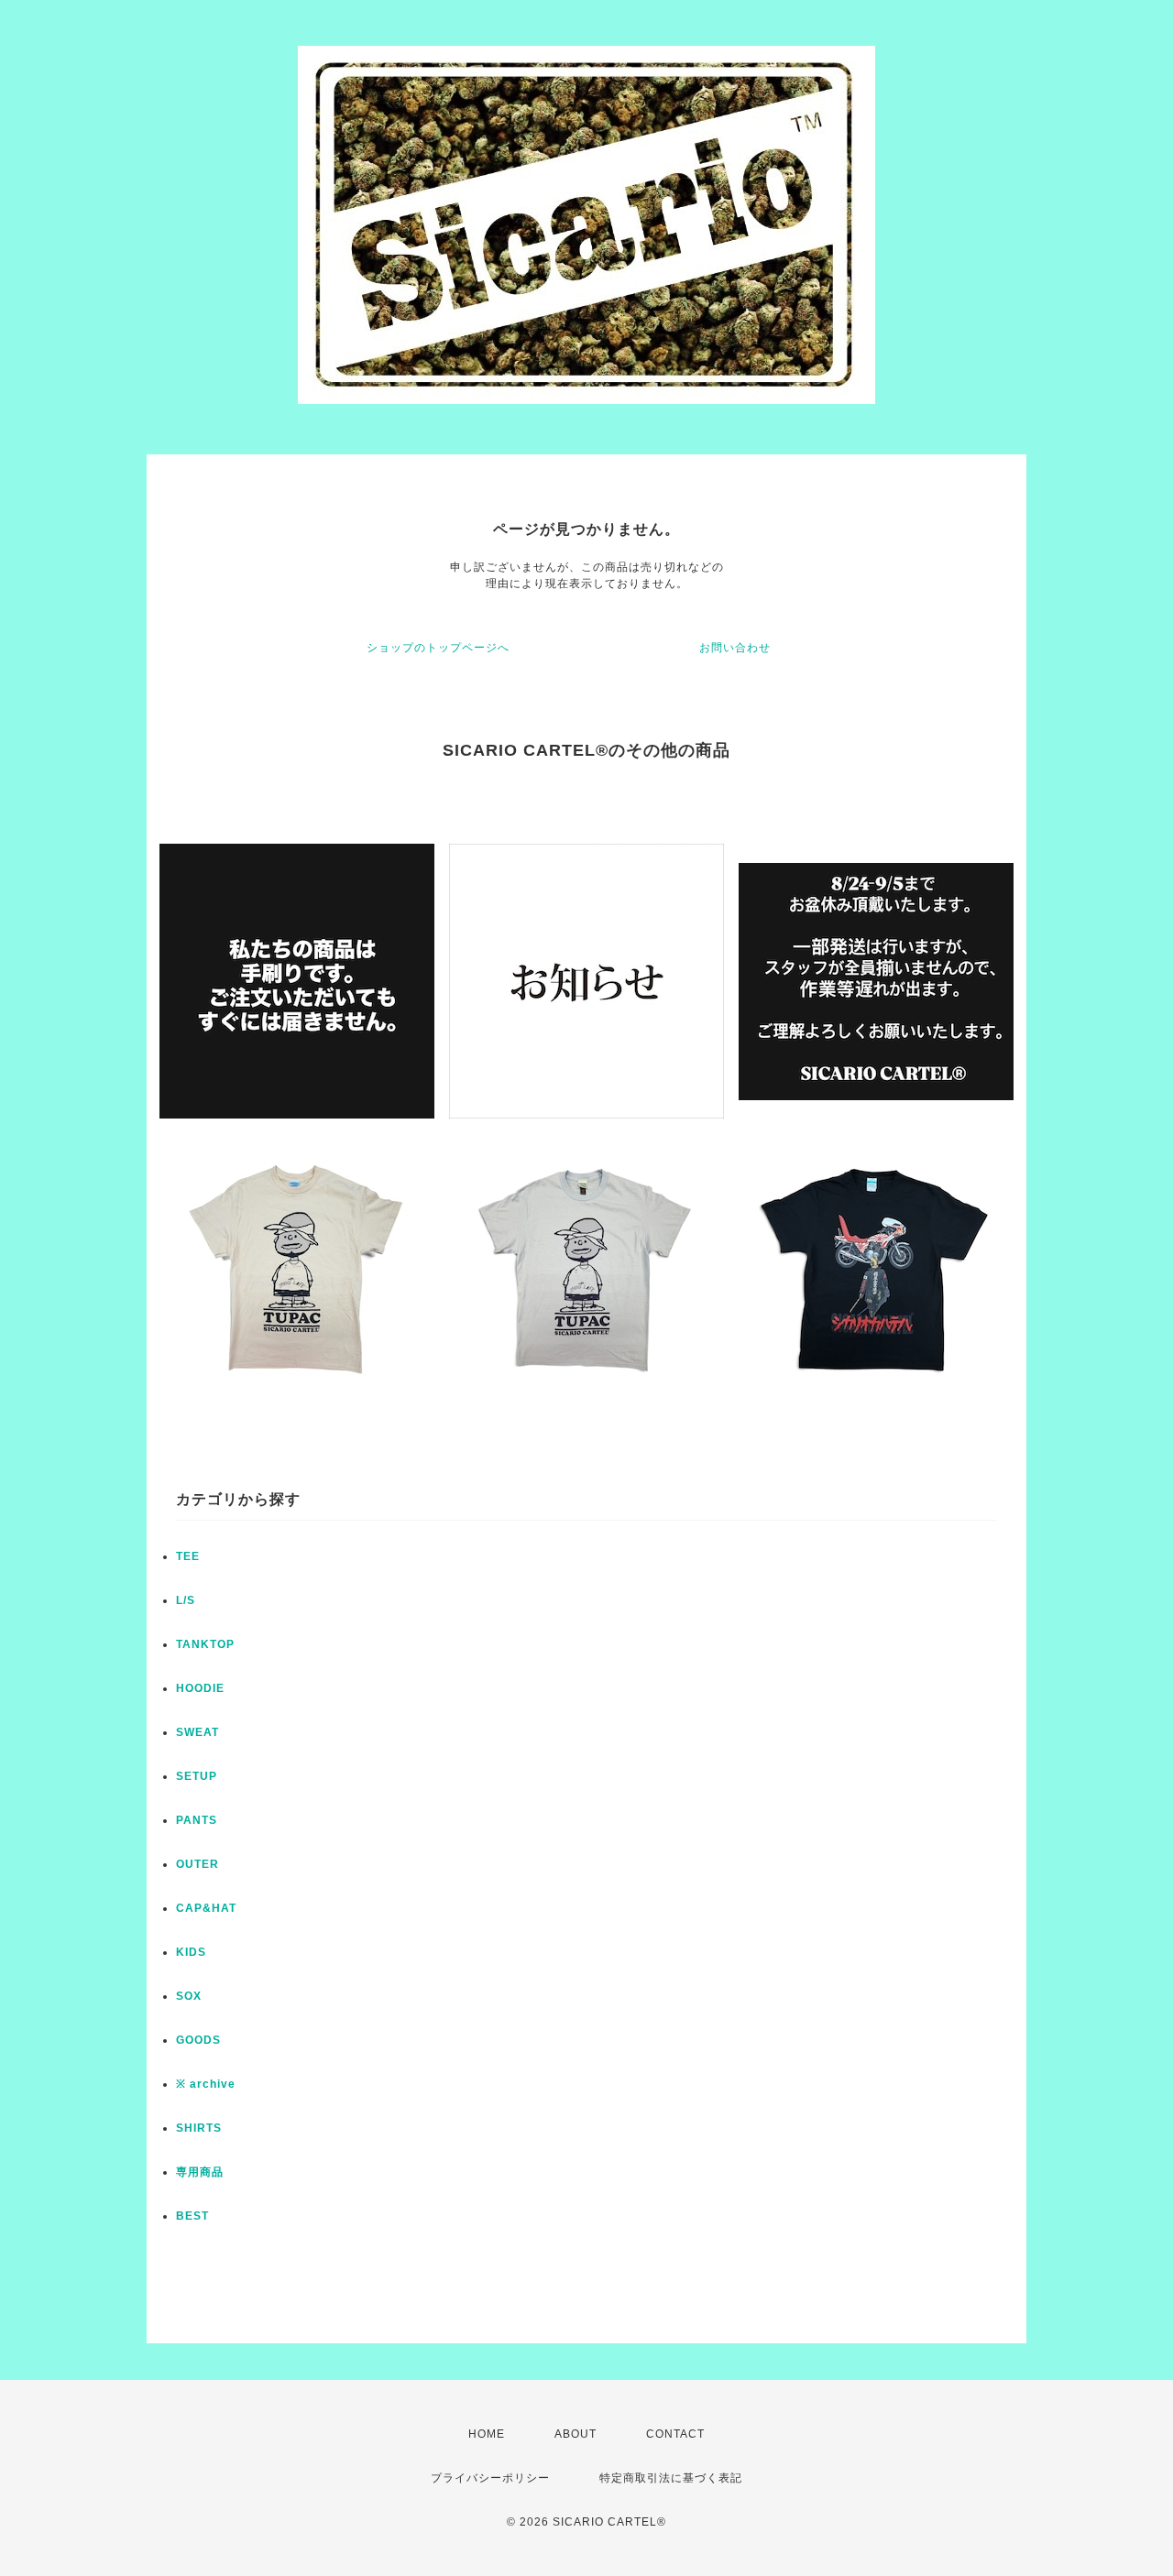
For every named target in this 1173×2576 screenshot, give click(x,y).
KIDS (191, 1952)
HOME (487, 2434)
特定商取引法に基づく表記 (671, 2478)
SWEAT (197, 1732)
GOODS (198, 2040)
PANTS (197, 1820)
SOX (189, 1996)
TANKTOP (205, 1644)
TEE (188, 1556)
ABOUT (576, 2434)
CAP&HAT (206, 1908)
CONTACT (675, 2434)
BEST (192, 2216)
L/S (186, 1600)
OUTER (197, 1864)
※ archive (206, 2084)
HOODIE (200, 1688)
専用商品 (200, 2172)
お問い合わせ (735, 648)
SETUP (197, 1776)
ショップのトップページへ (438, 648)
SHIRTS (199, 2128)
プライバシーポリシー (490, 2478)
